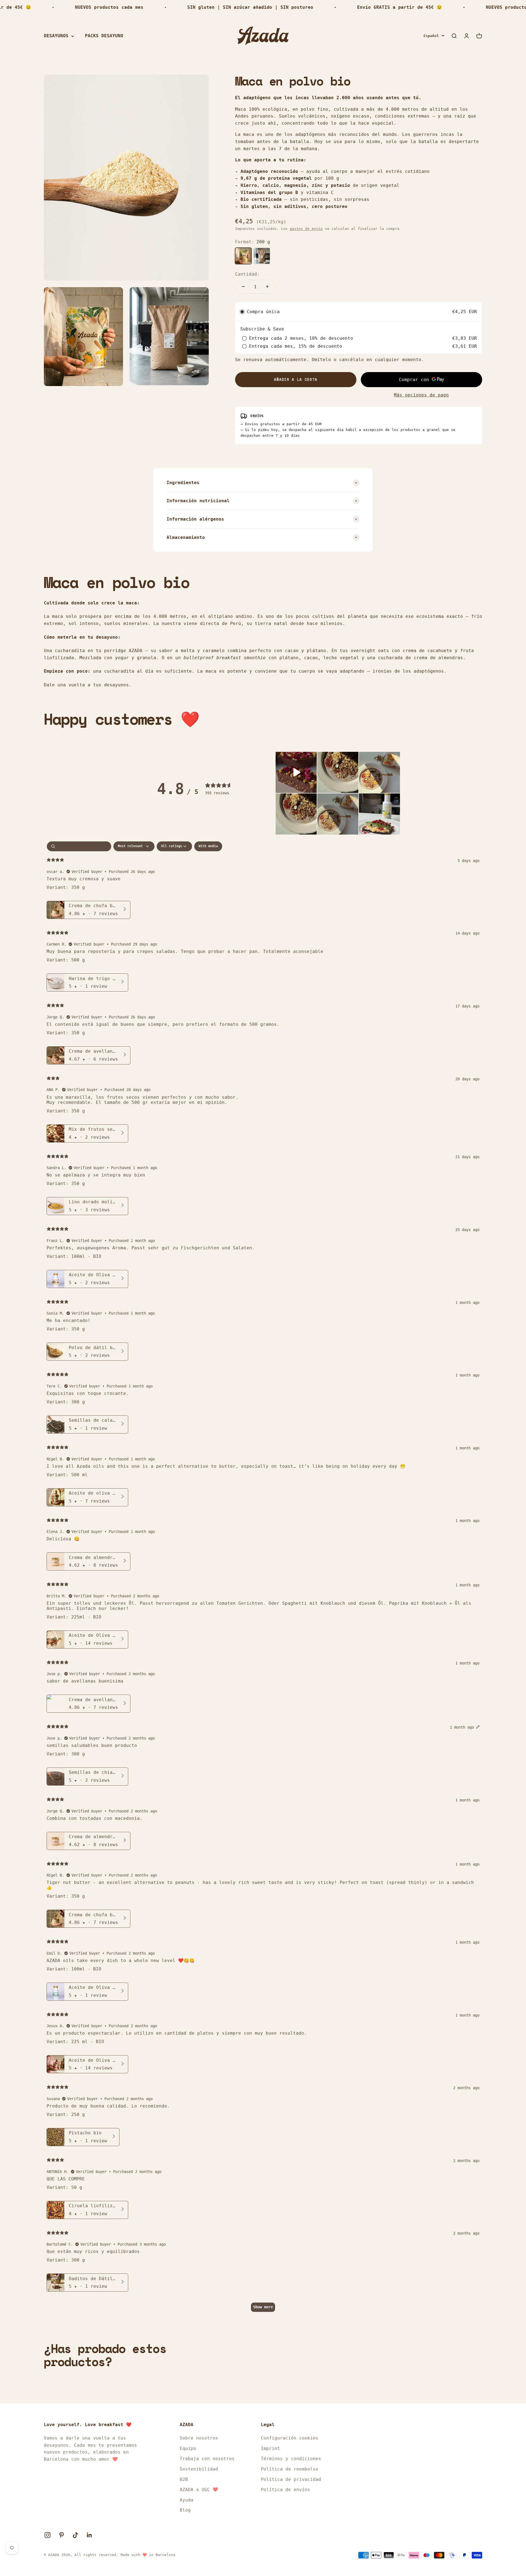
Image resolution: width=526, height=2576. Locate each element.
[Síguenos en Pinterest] (62, 2535)
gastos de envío (306, 229)
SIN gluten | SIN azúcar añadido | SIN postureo (210, 7)
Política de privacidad (291, 2479)
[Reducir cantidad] (243, 287)
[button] (296, 772)
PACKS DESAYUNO (104, 36)
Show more (263, 2307)
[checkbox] (208, 846)
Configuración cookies (290, 2438)
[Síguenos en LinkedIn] (89, 2535)
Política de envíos (285, 2490)
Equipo (188, 2448)
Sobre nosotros (199, 2438)
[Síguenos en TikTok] (75, 2535)
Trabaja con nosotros (207, 2459)
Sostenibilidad (199, 2469)
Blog (185, 2510)
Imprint (270, 2448)
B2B (184, 2479)
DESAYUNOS (56, 36)
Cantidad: (247, 274)
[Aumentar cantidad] (267, 287)
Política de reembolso (290, 2469)
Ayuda (187, 2500)
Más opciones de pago (421, 395)
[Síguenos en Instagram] (48, 2535)
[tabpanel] (263, 1579)
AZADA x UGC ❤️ (199, 2490)
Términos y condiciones (291, 2459)
